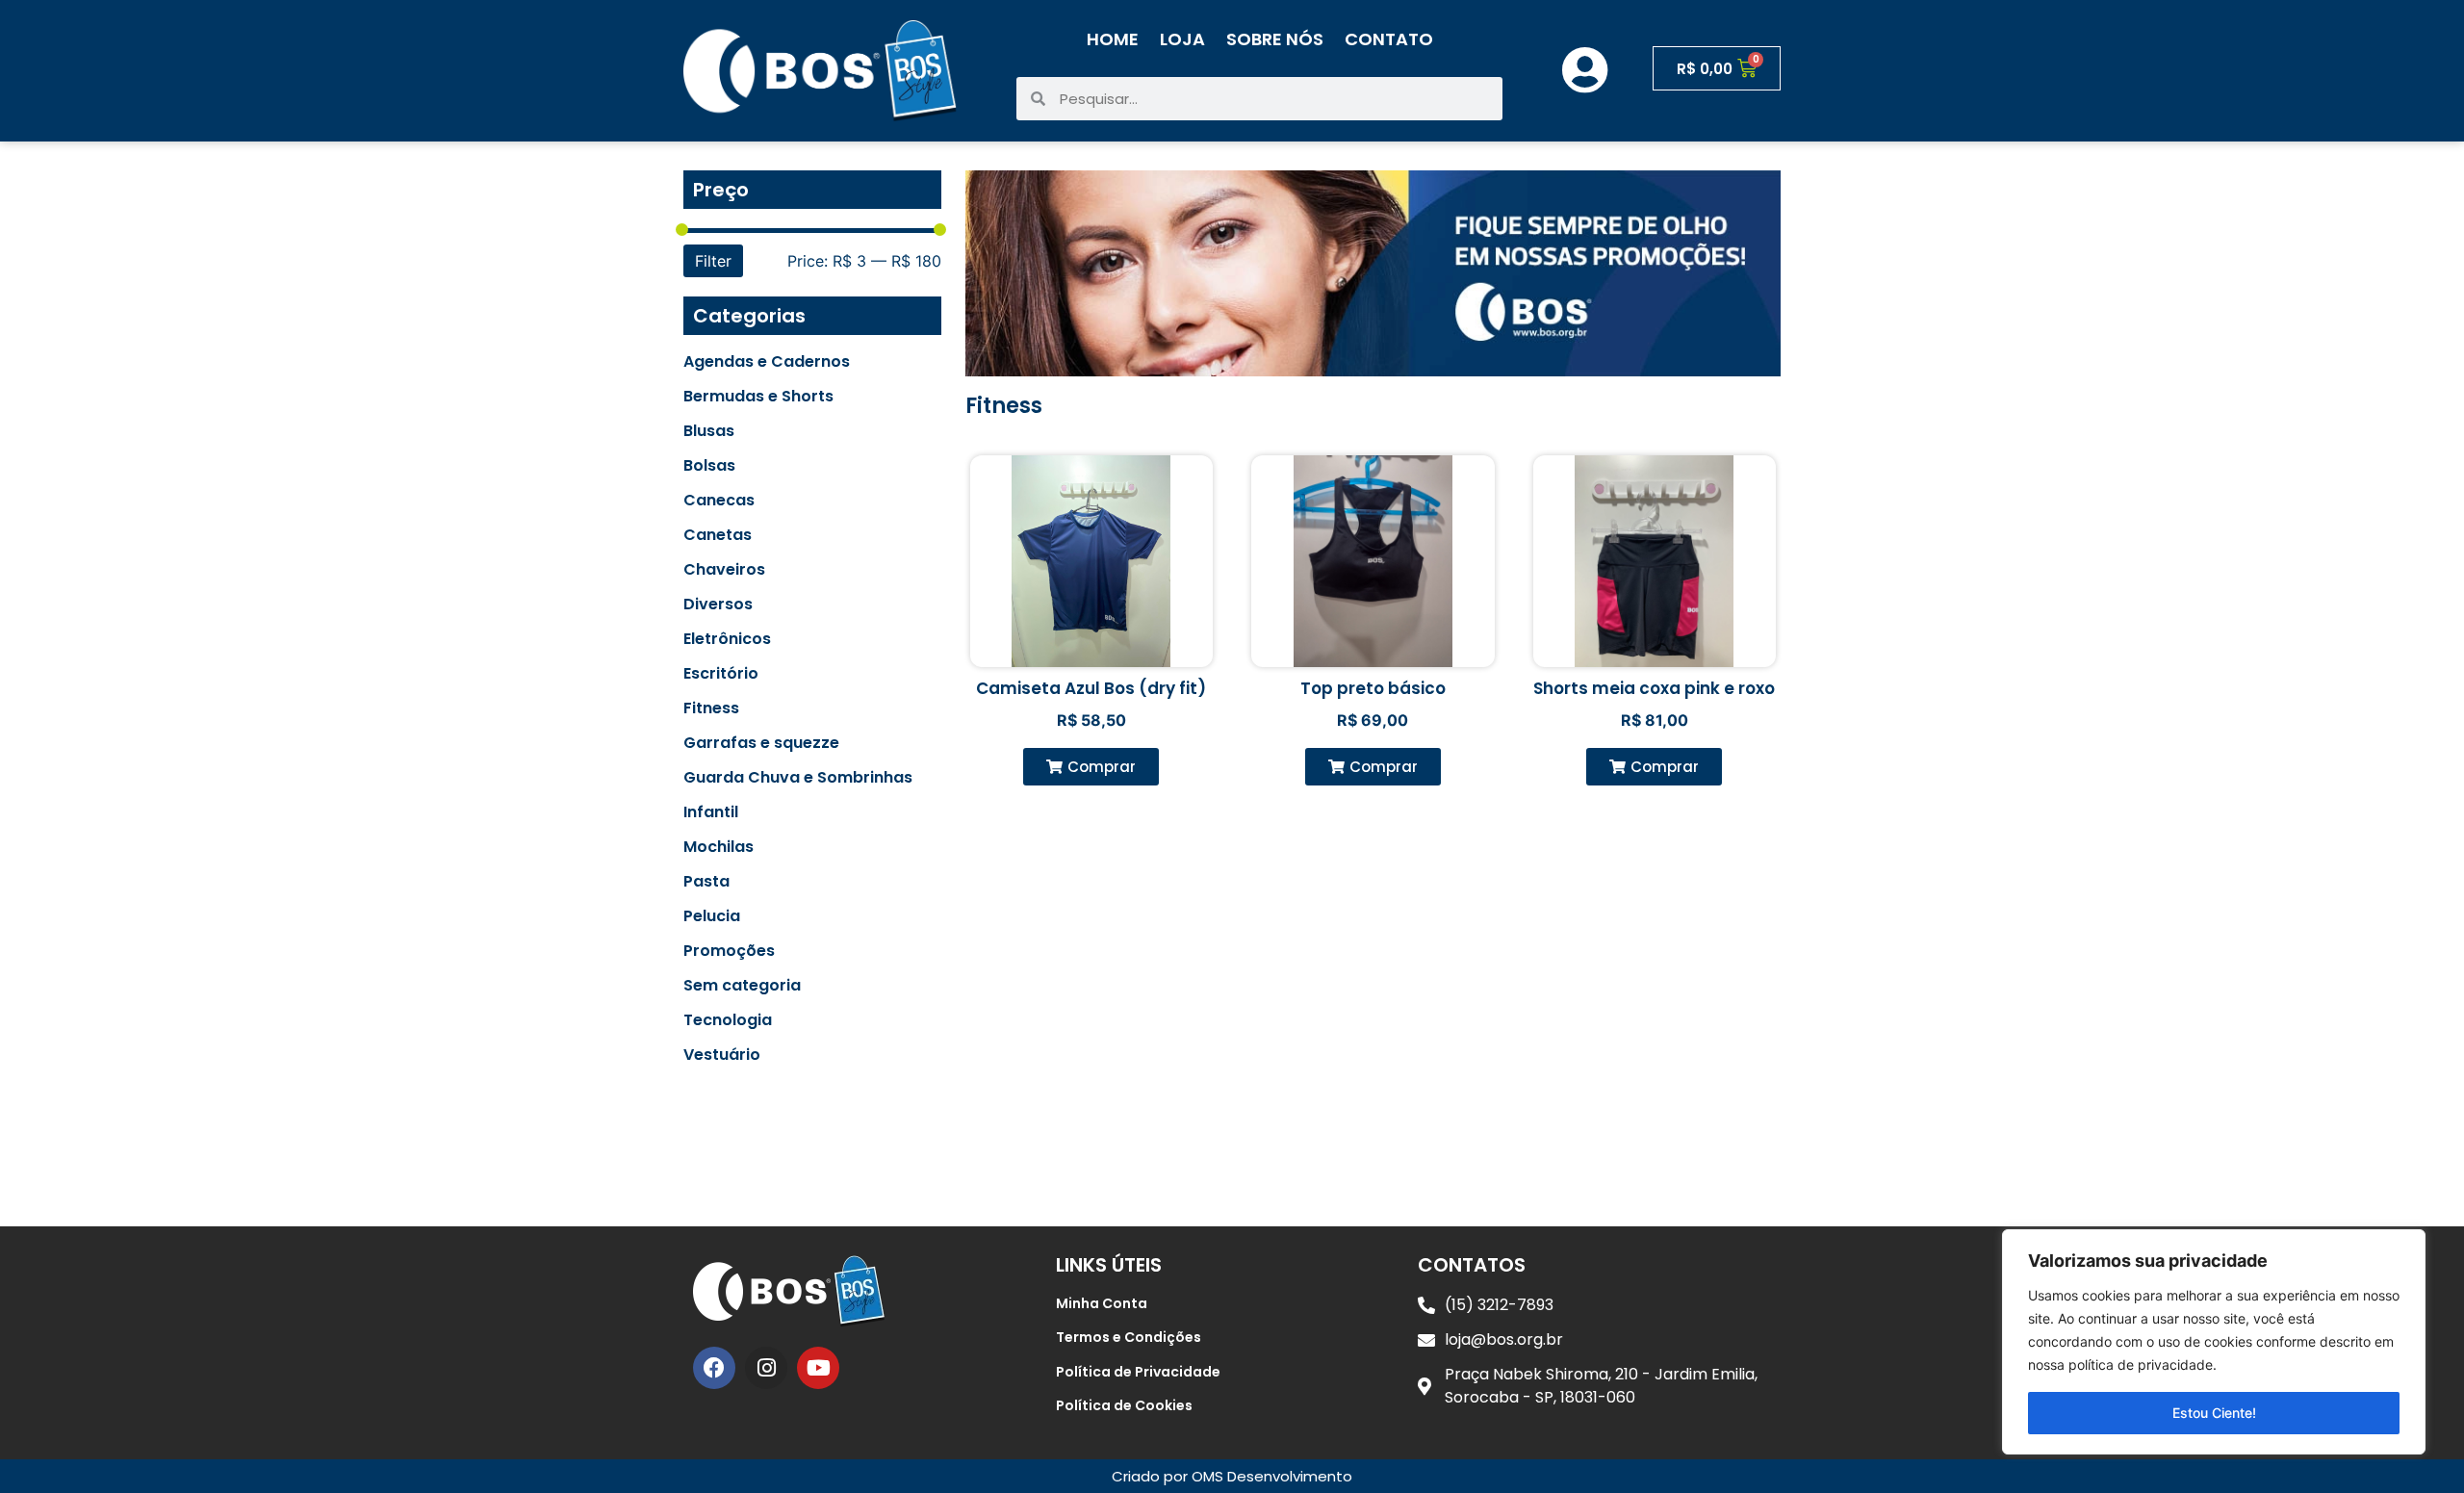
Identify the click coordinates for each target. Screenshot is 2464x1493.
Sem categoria (742, 986)
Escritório (721, 674)
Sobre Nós (1275, 39)
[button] (1091, 767)
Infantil (711, 812)
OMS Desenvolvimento (1272, 1476)
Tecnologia (728, 1020)
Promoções (729, 951)
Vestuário (722, 1055)
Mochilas (719, 847)
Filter (713, 261)
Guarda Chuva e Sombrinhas (798, 778)
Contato (1389, 39)
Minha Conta (1102, 1303)
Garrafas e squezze (761, 743)
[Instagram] (766, 1368)
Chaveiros (724, 570)
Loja (1182, 39)
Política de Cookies (1124, 1405)
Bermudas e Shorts (758, 397)
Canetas (718, 535)
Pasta (706, 882)
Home (1113, 39)
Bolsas (709, 466)
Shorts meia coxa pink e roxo (1654, 688)
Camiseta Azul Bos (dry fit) (1091, 688)
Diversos (718, 605)
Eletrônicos (727, 639)
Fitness (711, 708)
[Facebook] (714, 1368)
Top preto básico (1373, 688)
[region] (2214, 1342)
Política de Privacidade (1138, 1372)
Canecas (719, 501)
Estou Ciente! (2214, 1413)
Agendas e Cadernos (767, 362)
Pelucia (712, 916)
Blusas (709, 431)
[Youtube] (818, 1368)
